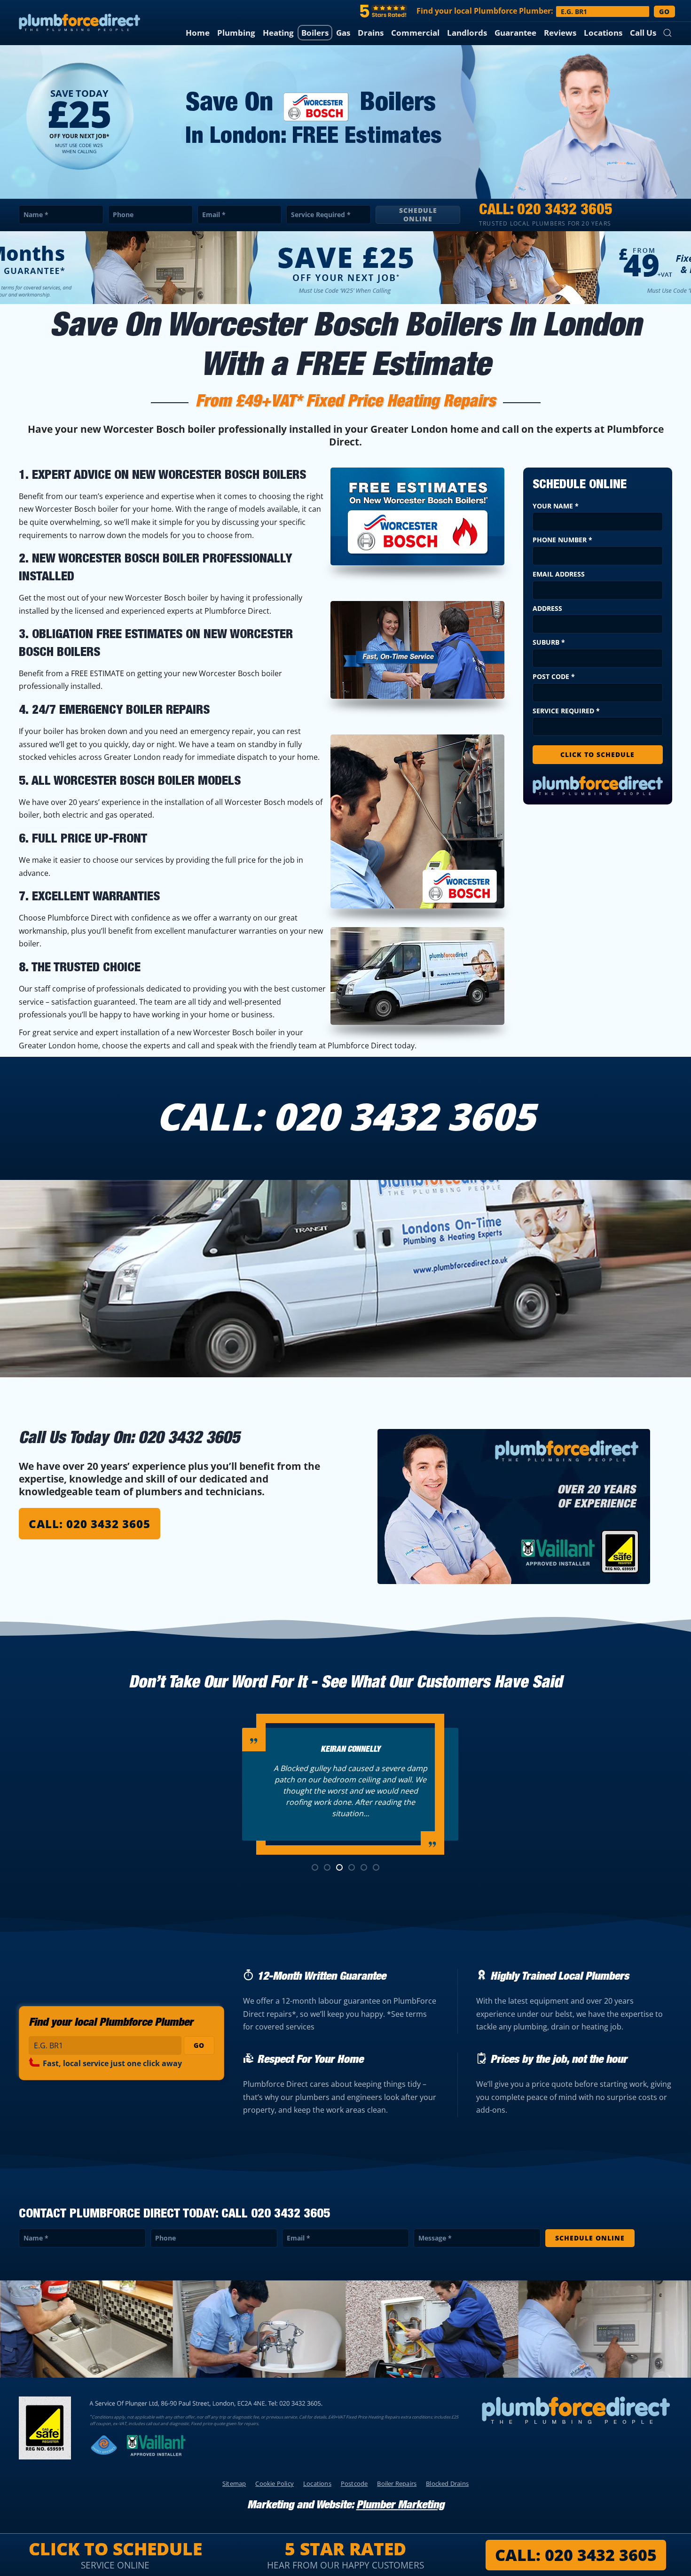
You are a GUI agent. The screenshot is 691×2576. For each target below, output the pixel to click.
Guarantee (515, 33)
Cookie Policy (275, 2483)
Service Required (321, 215)
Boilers (315, 33)
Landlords (467, 33)
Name (36, 215)
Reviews (560, 33)
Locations (603, 33)
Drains (371, 33)
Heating (278, 33)
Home (198, 33)
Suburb (549, 642)
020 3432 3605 (565, 211)
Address (547, 608)
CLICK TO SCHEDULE (597, 754)
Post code (554, 676)
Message (435, 2238)
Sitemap (234, 2483)
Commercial (415, 33)
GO (664, 12)
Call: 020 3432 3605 (90, 1524)
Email (214, 215)
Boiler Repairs (397, 2483)
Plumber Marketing (400, 2506)
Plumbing (236, 33)
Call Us (643, 33)
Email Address (559, 574)
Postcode (354, 2483)
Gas (343, 33)
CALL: (576, 2555)
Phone (123, 215)
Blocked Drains (447, 2483)
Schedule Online (418, 215)
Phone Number (562, 540)
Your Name (556, 506)
